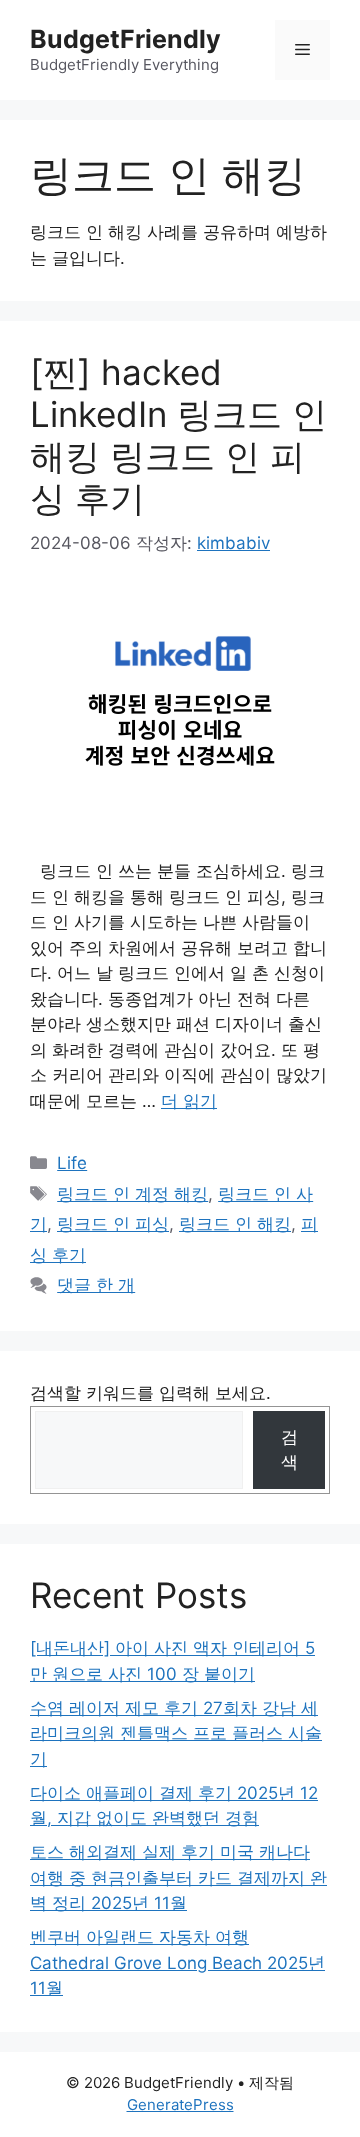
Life (72, 1163)
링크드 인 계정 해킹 (132, 1194)
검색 (289, 1450)
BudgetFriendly (125, 39)
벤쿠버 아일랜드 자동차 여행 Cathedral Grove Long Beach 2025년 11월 (177, 1962)
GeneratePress (180, 2104)
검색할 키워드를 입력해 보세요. (150, 1393)
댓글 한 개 (96, 1285)
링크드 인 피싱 (113, 1224)
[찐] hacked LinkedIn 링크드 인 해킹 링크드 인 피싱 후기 (178, 435)
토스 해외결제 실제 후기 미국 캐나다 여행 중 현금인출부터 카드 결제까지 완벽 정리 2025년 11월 (178, 1877)
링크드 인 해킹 (235, 1224)
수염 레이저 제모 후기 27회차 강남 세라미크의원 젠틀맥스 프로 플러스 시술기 (176, 1733)
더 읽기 (189, 1101)
